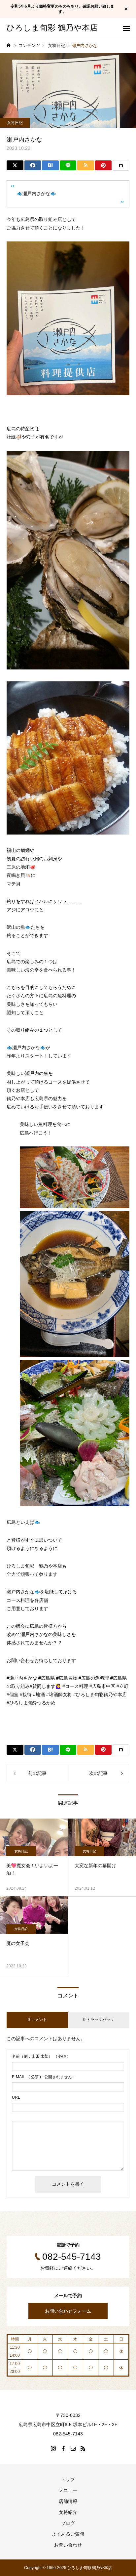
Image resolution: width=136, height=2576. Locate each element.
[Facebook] (63, 2448)
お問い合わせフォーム (68, 2311)
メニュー (68, 2490)
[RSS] (83, 2448)
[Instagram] (53, 2448)
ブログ (68, 2523)
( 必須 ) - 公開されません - (43, 2077)
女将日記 (15, 123)
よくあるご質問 (68, 2534)
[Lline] (68, 165)
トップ (68, 2479)
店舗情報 (68, 2501)
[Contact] (73, 2448)
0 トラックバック (99, 2020)
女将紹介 (68, 2512)
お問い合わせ (68, 2545)
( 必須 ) (40, 2056)
